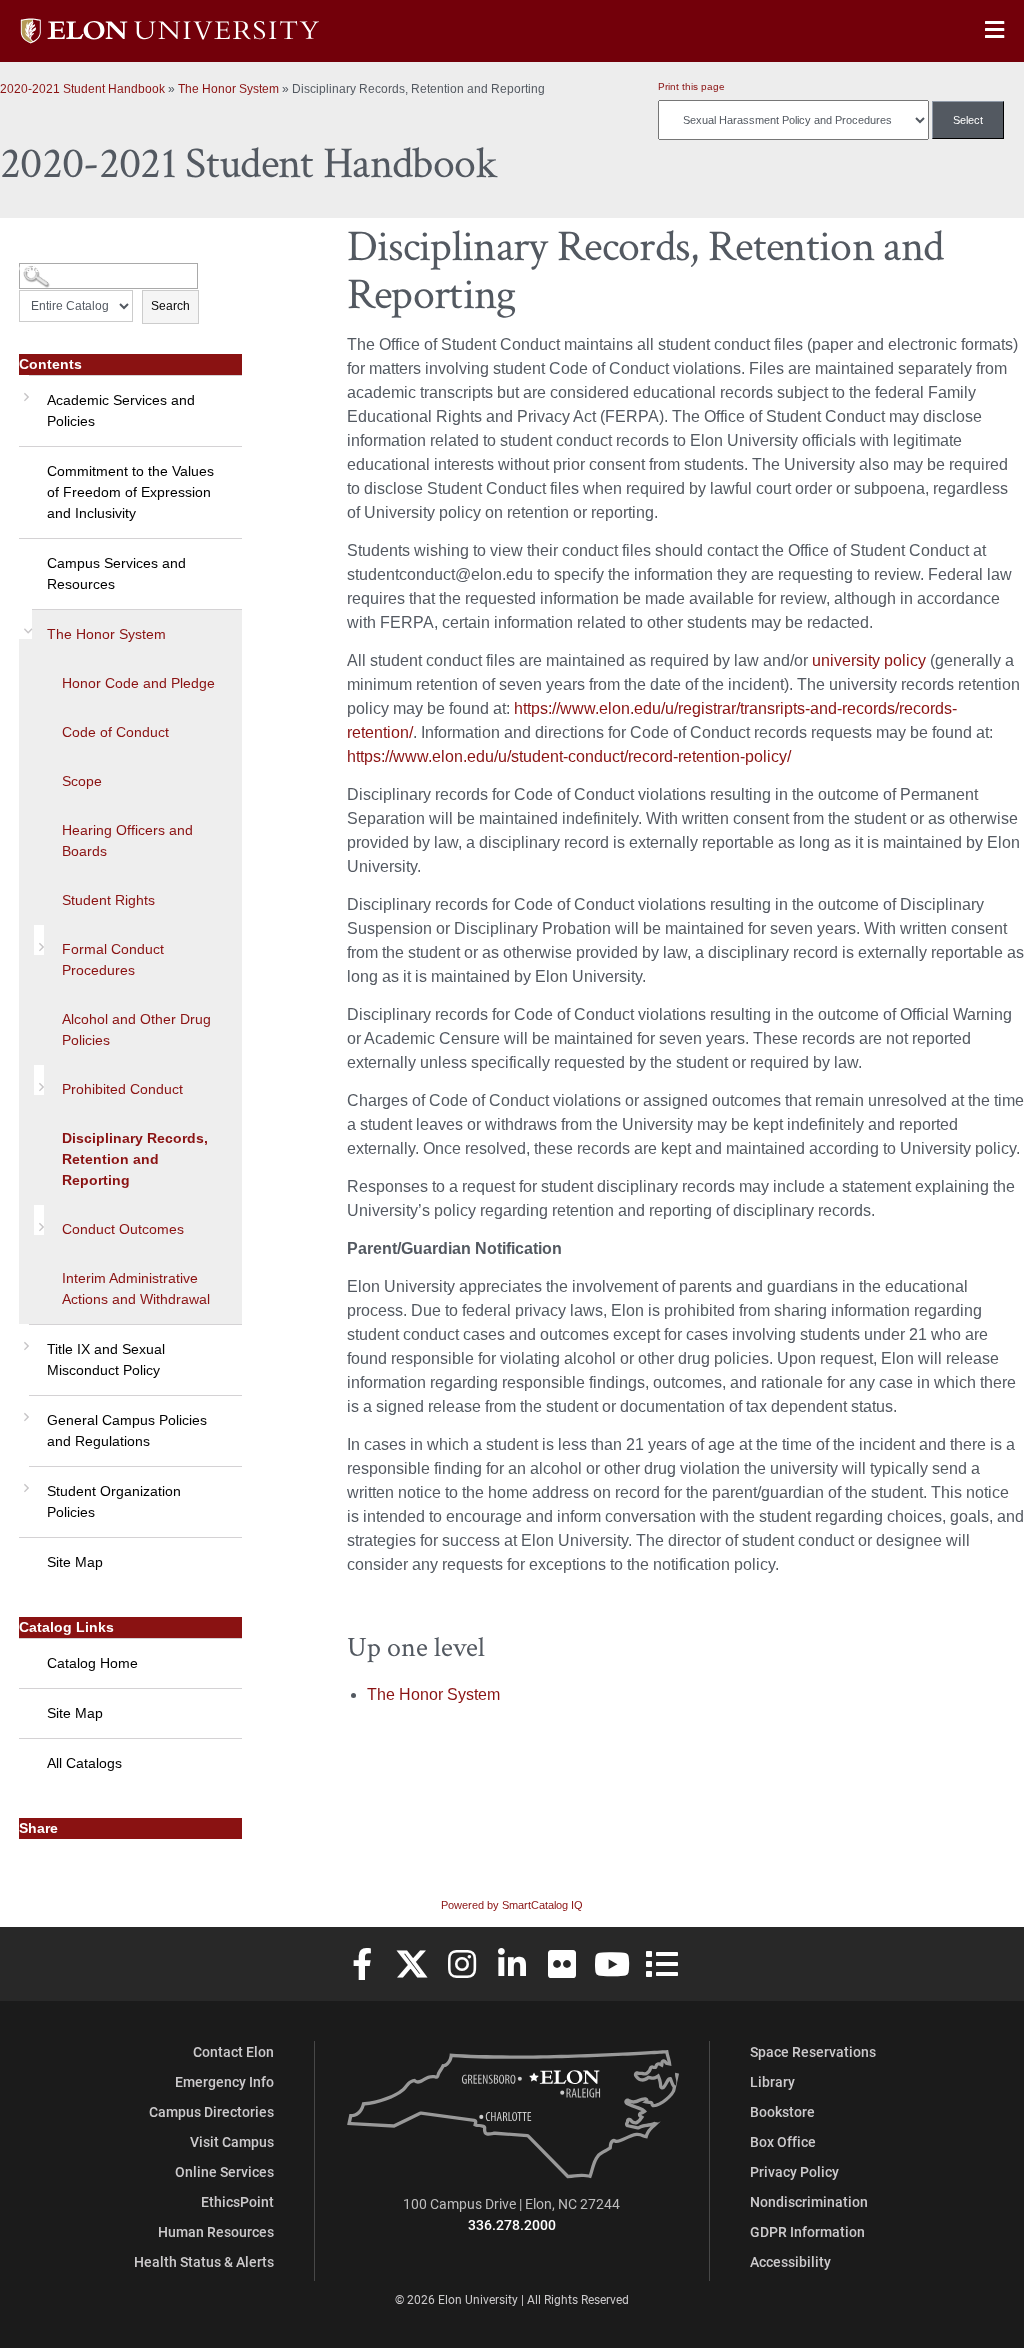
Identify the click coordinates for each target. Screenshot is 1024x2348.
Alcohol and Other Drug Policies (136, 1029)
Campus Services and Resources (116, 573)
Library (772, 2081)
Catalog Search (56, 268)
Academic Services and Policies (121, 410)
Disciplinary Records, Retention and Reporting (135, 1159)
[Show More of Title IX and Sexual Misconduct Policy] (24, 1339)
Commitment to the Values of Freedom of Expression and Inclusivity (130, 492)
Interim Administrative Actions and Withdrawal (136, 1288)
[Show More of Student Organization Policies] (24, 1481)
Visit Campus (232, 2141)
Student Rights (108, 900)
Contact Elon (233, 2051)
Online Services (224, 2171)
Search (170, 306)
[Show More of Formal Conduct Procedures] (39, 940)
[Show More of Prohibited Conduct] (39, 1080)
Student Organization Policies (114, 1501)
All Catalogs (84, 1763)
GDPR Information (807, 2231)
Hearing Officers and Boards (127, 840)
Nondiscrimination (809, 2201)
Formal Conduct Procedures (113, 959)
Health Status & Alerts (204, 2261)
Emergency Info (224, 2081)
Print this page (691, 86)
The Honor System (228, 89)
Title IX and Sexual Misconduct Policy (106, 1359)
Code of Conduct (115, 732)
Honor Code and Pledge (138, 683)
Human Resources (216, 2231)
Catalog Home (92, 1663)
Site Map (75, 1562)
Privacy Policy (794, 2171)
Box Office (783, 2141)
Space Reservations (813, 2051)
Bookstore (782, 2111)
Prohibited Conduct (122, 1089)
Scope (82, 781)
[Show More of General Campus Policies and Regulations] (24, 1410)
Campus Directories (211, 2111)
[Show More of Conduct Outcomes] (39, 1220)
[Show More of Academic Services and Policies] (24, 390)
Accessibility (790, 2261)
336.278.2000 (512, 2224)
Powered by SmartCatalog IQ (512, 1905)
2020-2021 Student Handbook (82, 89)
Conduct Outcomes (123, 1229)
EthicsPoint (237, 2201)
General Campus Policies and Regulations (127, 1430)
